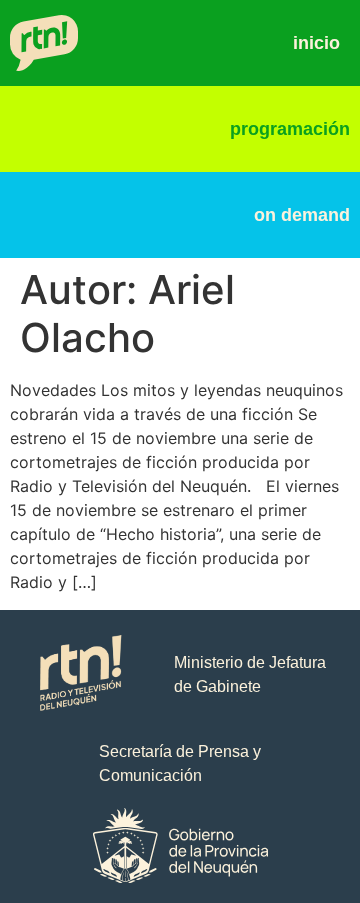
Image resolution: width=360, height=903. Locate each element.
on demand (302, 215)
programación (290, 129)
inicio (316, 43)
